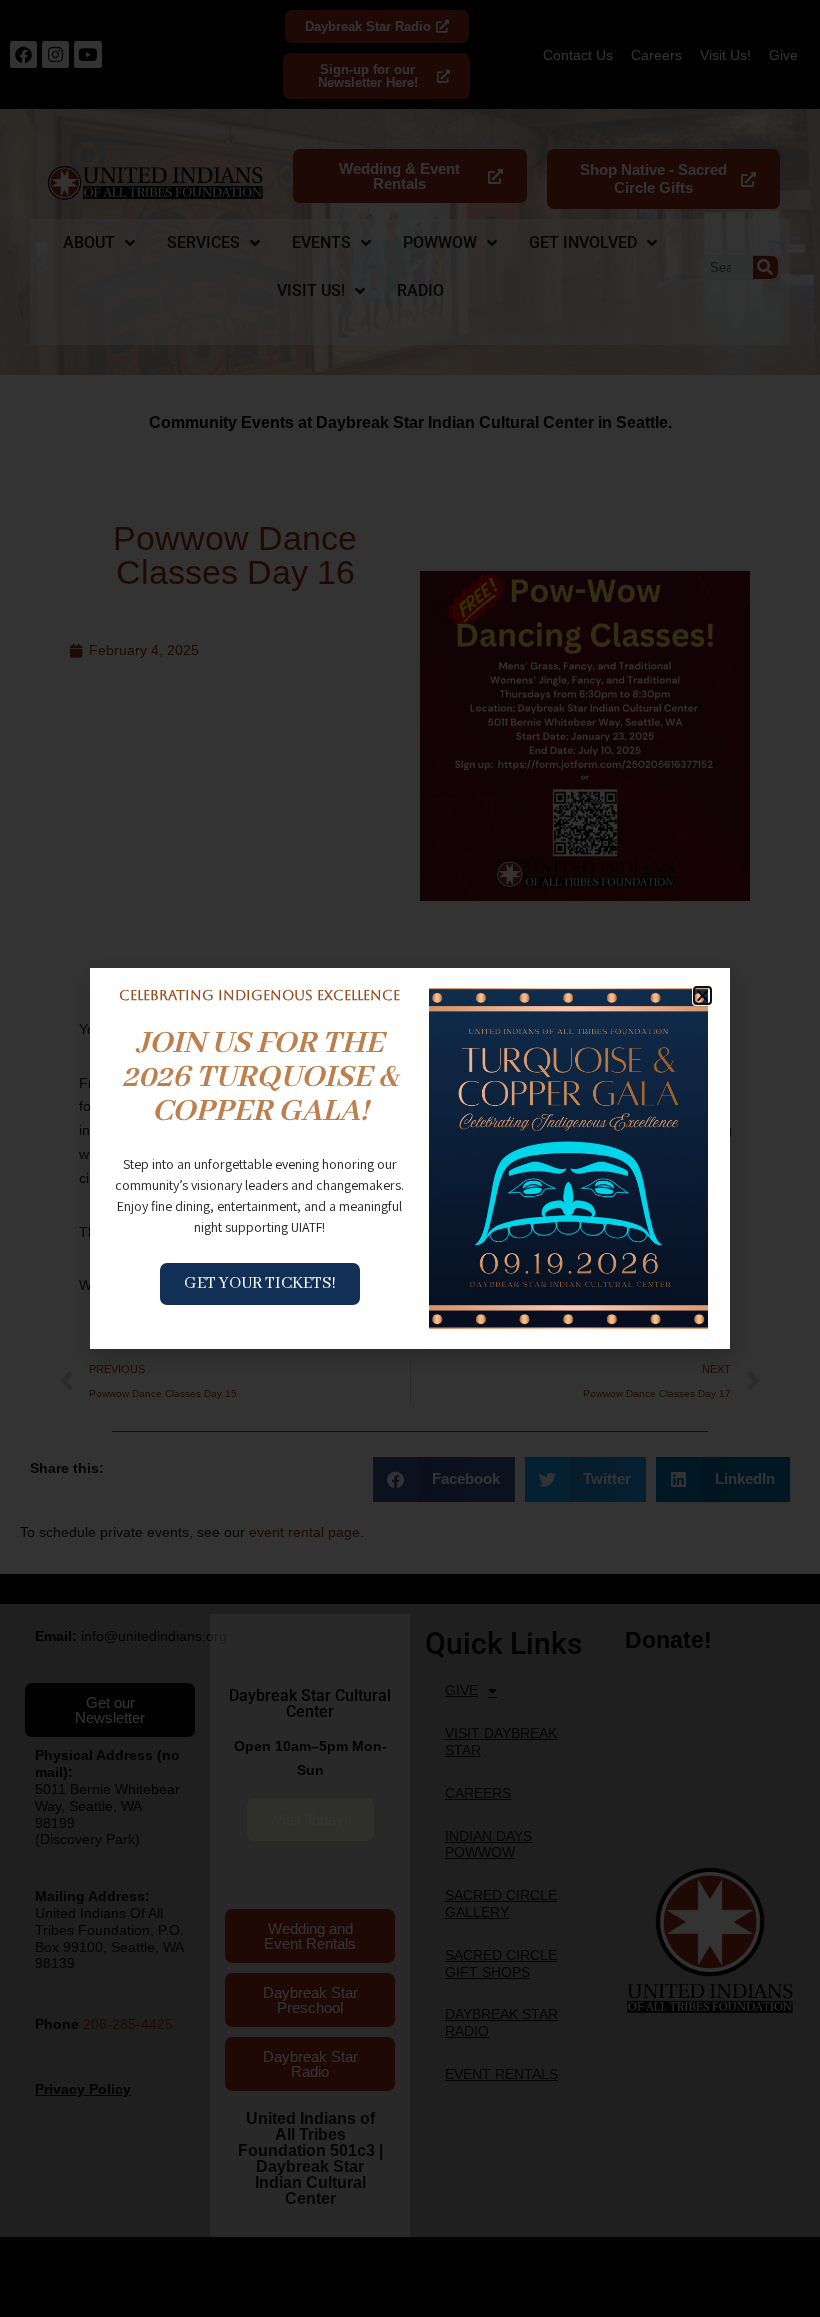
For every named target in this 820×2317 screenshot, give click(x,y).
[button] (702, 995)
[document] (410, 1158)
